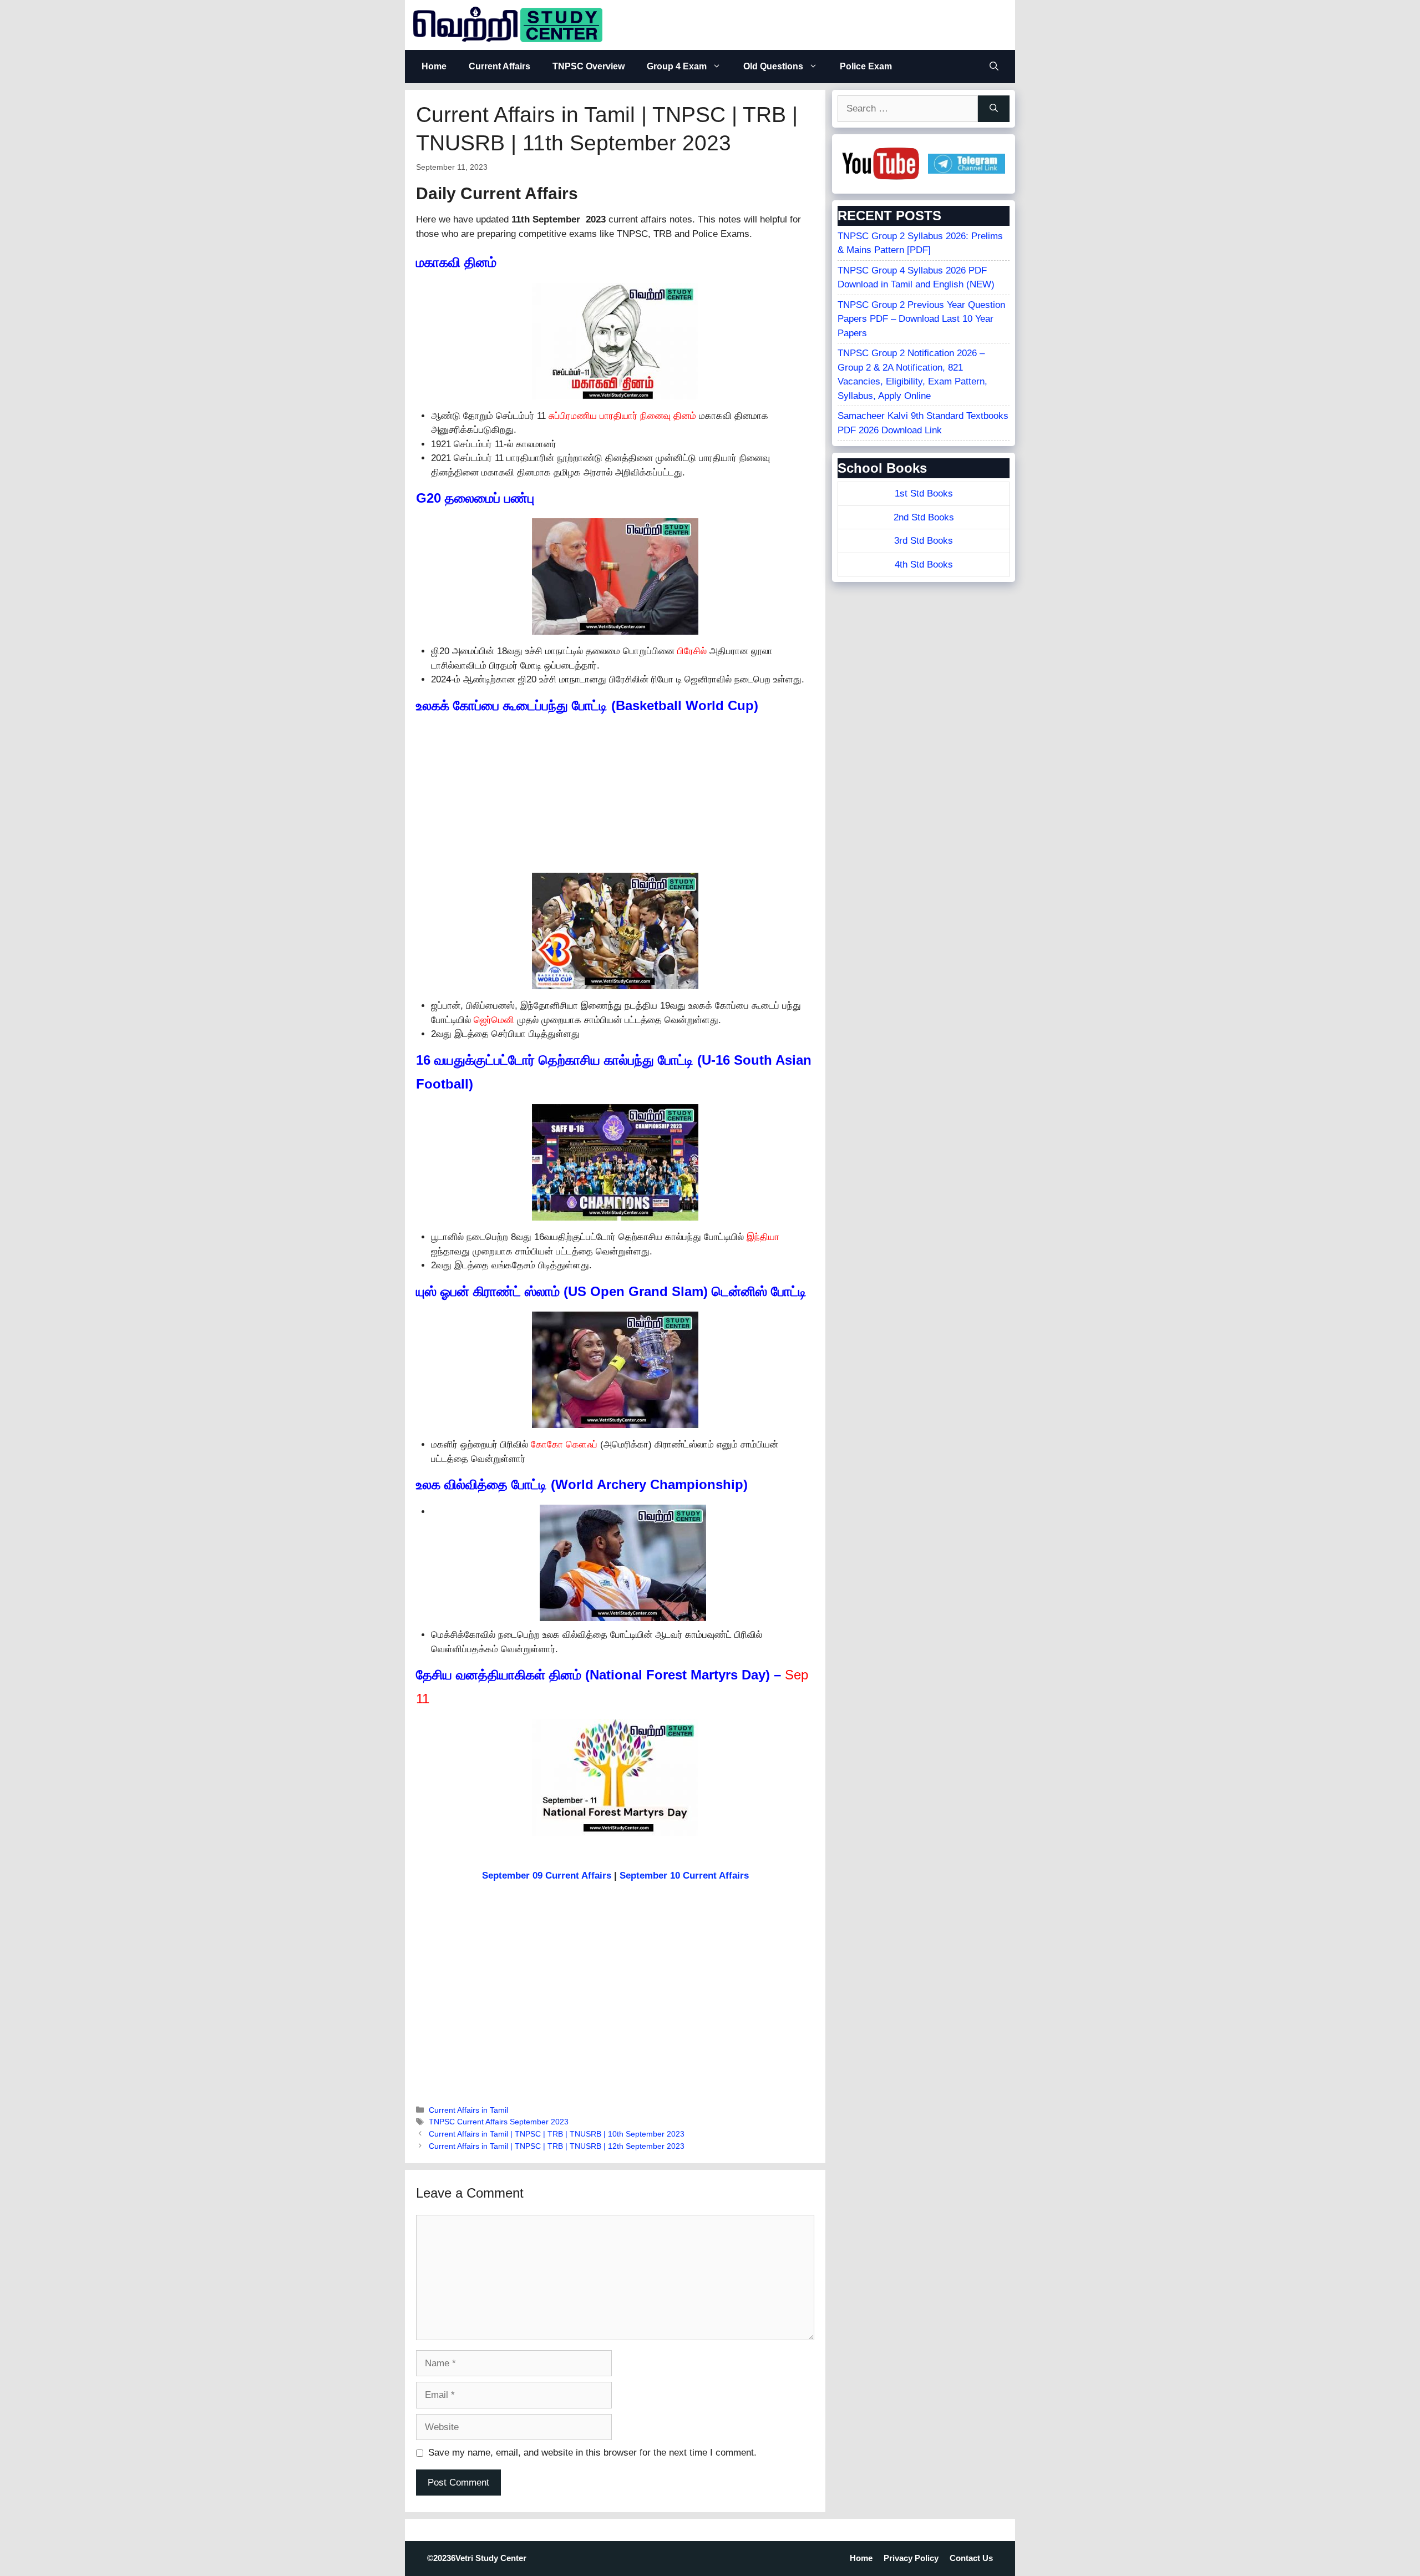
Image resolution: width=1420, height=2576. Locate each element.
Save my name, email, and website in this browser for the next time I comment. (592, 2453)
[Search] (994, 109)
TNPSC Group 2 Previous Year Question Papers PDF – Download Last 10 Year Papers (921, 319)
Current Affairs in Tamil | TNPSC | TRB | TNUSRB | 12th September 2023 (557, 2146)
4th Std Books (924, 565)
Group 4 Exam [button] (677, 66)
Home (434, 66)
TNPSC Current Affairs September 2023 (499, 2122)
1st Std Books (924, 494)
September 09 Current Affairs (547, 1876)
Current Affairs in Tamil (468, 2110)
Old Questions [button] (773, 66)
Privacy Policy (911, 2558)
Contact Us (971, 2558)
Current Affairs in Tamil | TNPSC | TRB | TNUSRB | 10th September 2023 (557, 2134)
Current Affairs (499, 66)
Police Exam (866, 66)
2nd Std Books (924, 517)
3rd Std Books (924, 541)
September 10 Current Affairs (684, 1876)
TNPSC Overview (589, 66)
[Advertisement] (615, 795)
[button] (994, 67)
